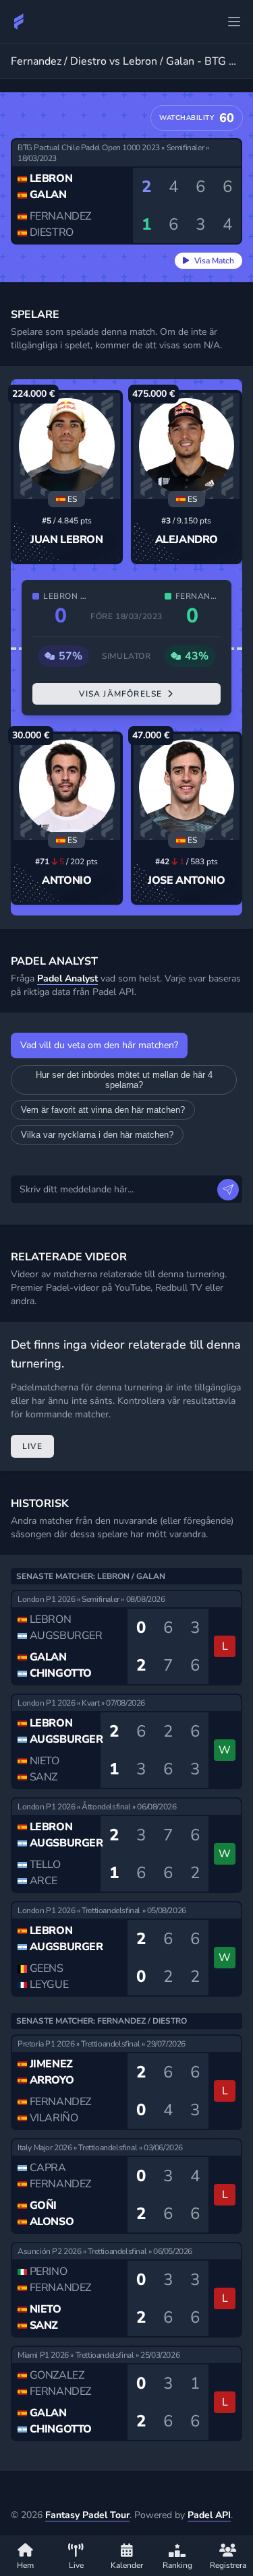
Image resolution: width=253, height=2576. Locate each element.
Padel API (209, 2515)
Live (32, 1446)
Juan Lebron (67, 540)
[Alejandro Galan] (187, 446)
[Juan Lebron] (67, 446)
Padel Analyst (67, 978)
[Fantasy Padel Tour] (19, 22)
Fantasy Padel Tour (87, 2515)
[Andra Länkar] (234, 22)
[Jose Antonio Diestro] (187, 787)
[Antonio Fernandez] (67, 787)
